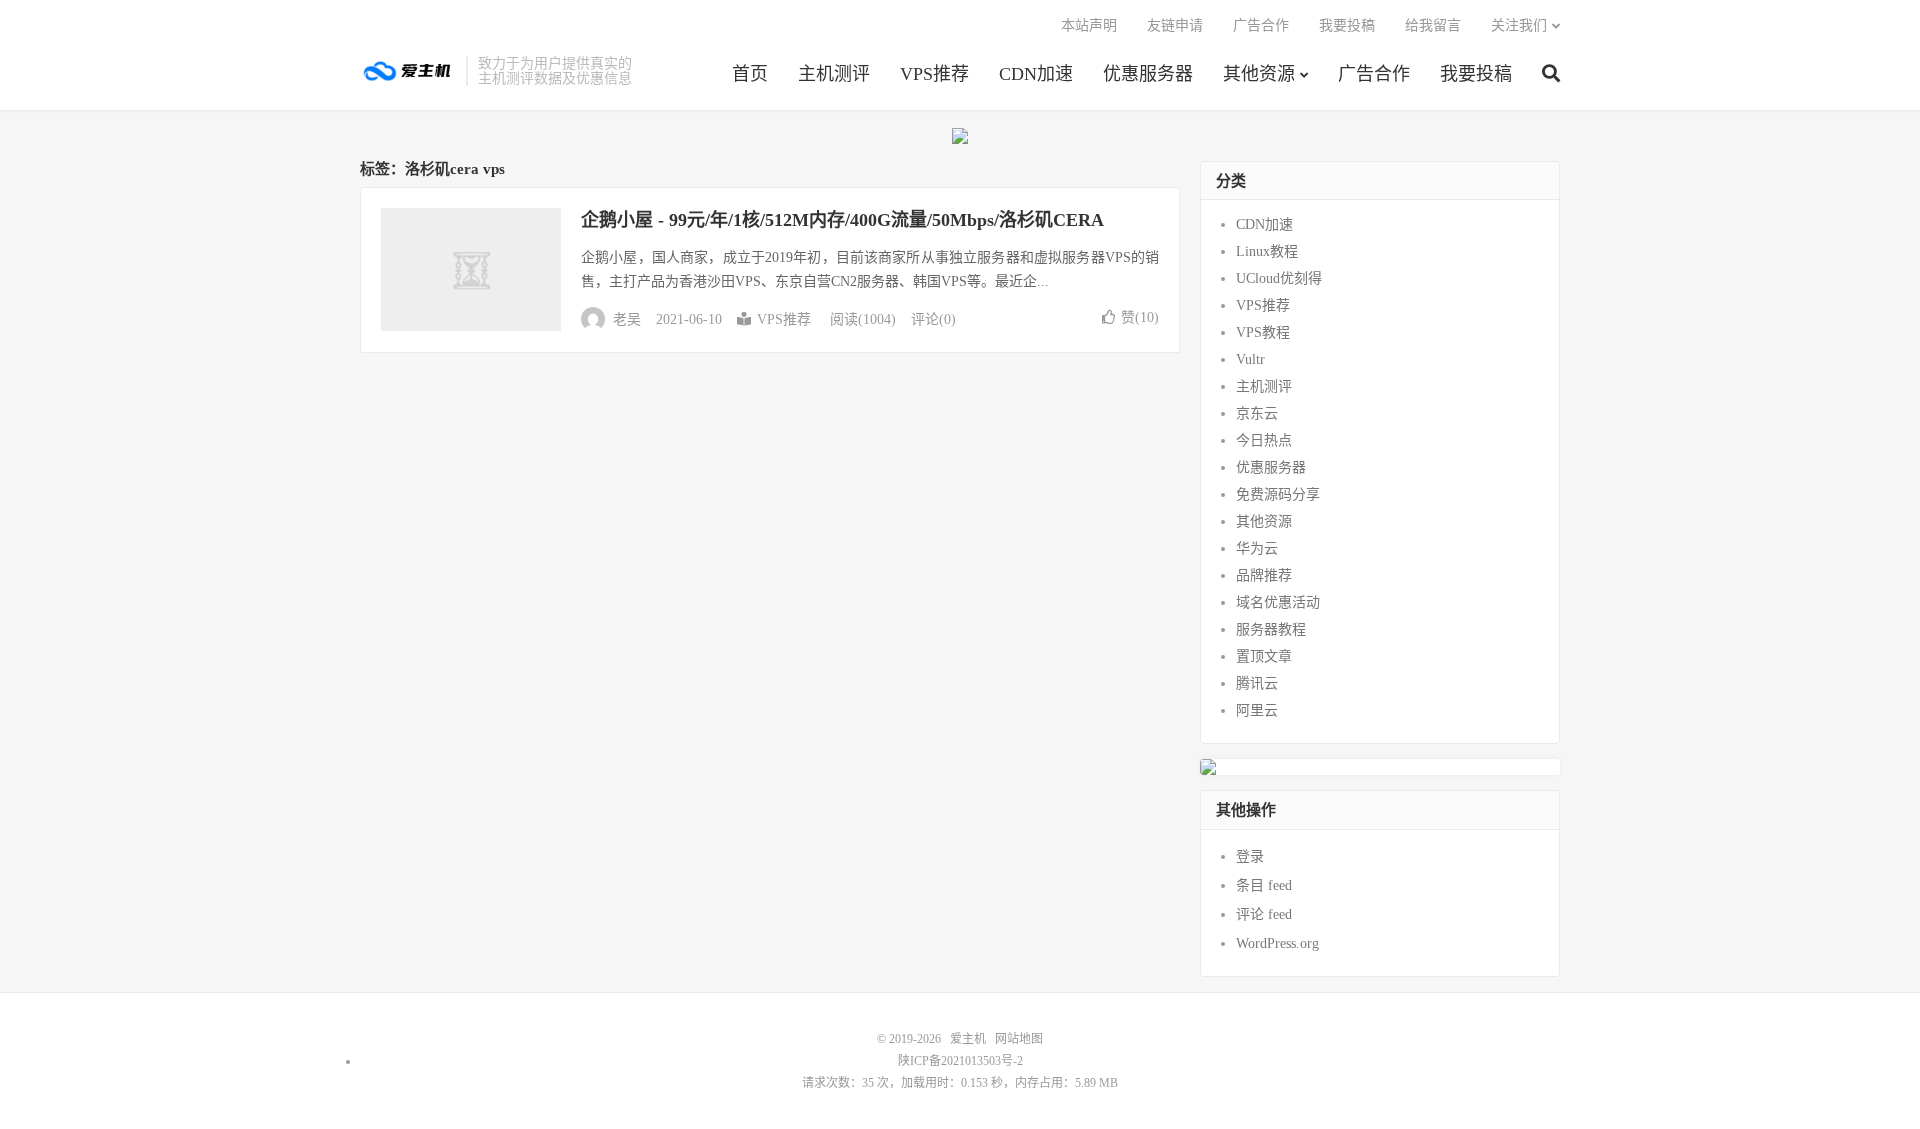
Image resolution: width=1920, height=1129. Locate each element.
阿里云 (1257, 710)
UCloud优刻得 (1279, 278)
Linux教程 (1267, 251)
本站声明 (1089, 25)
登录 (1250, 856)
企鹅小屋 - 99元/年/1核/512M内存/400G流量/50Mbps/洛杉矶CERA (842, 220)
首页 (750, 74)
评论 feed (1264, 914)
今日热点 (1264, 440)
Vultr (1250, 359)
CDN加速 (1036, 74)
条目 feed (1264, 885)
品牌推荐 (1264, 575)
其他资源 (1259, 74)
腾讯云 (1257, 683)
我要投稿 (1476, 74)
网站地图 (1019, 1039)
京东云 (1257, 413)
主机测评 (834, 74)
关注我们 (1519, 25)
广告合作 (1374, 74)
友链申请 (1175, 25)
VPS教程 (1263, 332)
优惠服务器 (1148, 74)
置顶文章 (1264, 656)
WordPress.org (1277, 943)
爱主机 (408, 71)
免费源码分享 (1278, 494)
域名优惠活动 (1278, 602)
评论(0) (933, 319)
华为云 (1257, 548)
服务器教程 (1271, 629)
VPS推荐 (934, 74)
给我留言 (1433, 25)
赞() (1140, 317)
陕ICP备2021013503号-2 (960, 1061)
